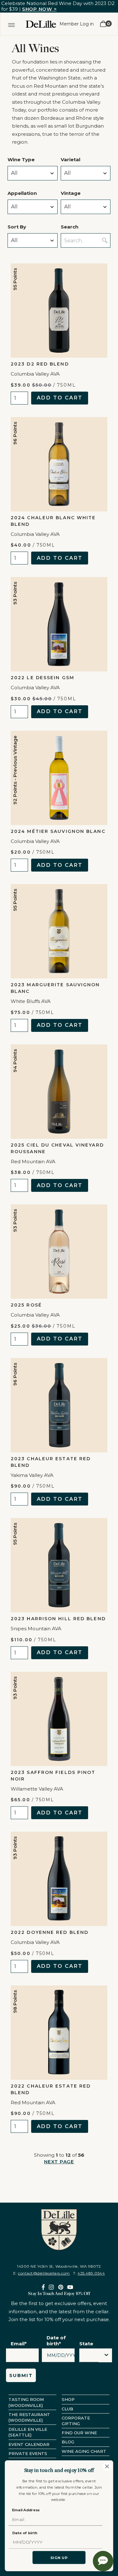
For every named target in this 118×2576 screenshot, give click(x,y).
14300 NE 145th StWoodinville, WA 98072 (59, 2266)
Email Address (26, 2510)
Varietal (70, 160)
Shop (68, 2399)
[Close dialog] (107, 2466)
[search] (105, 240)
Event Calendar (29, 2444)
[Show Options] (106, 2355)
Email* (19, 2344)
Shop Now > (39, 9)
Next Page (59, 2162)
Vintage (71, 193)
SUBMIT (21, 2375)
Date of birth (25, 2533)
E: (42, 2273)
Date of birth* (56, 2341)
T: (89, 2273)
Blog (68, 2442)
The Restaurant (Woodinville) (29, 2417)
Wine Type (21, 160)
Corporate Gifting (76, 2421)
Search (70, 227)
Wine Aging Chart (84, 2451)
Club (67, 2409)
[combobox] (89, 2357)
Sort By (17, 227)
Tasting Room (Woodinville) (26, 2402)
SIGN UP (59, 2558)
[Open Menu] (11, 24)
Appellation (22, 193)
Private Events (28, 2453)
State (86, 2344)
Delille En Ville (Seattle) (28, 2432)
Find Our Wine (79, 2433)
